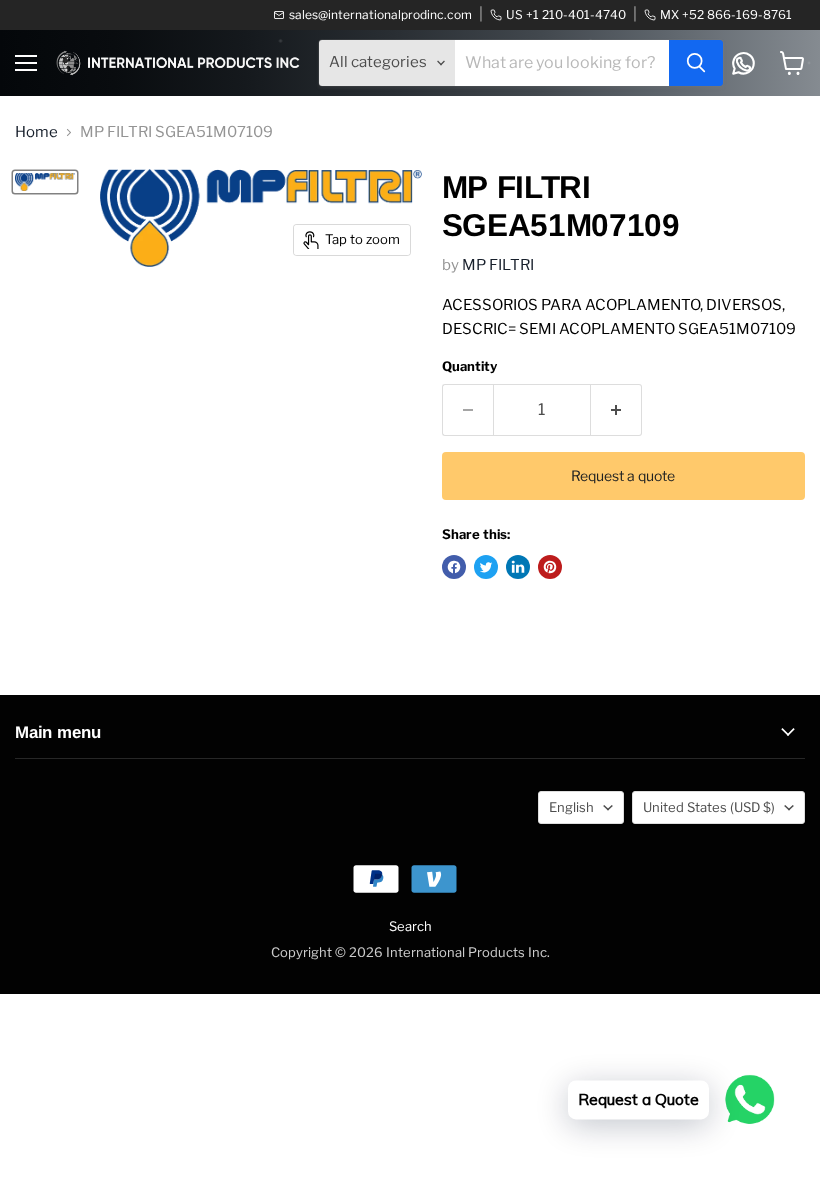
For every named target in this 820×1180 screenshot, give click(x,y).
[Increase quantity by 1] (616, 410)
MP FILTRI (498, 265)
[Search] (696, 63)
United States (709, 807)
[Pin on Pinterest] (550, 567)
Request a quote (623, 475)
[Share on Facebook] (454, 567)
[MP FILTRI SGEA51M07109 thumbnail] (45, 182)
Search (410, 926)
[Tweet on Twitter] (486, 567)
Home (36, 132)
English (571, 807)
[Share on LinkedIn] (518, 567)
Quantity (469, 366)
